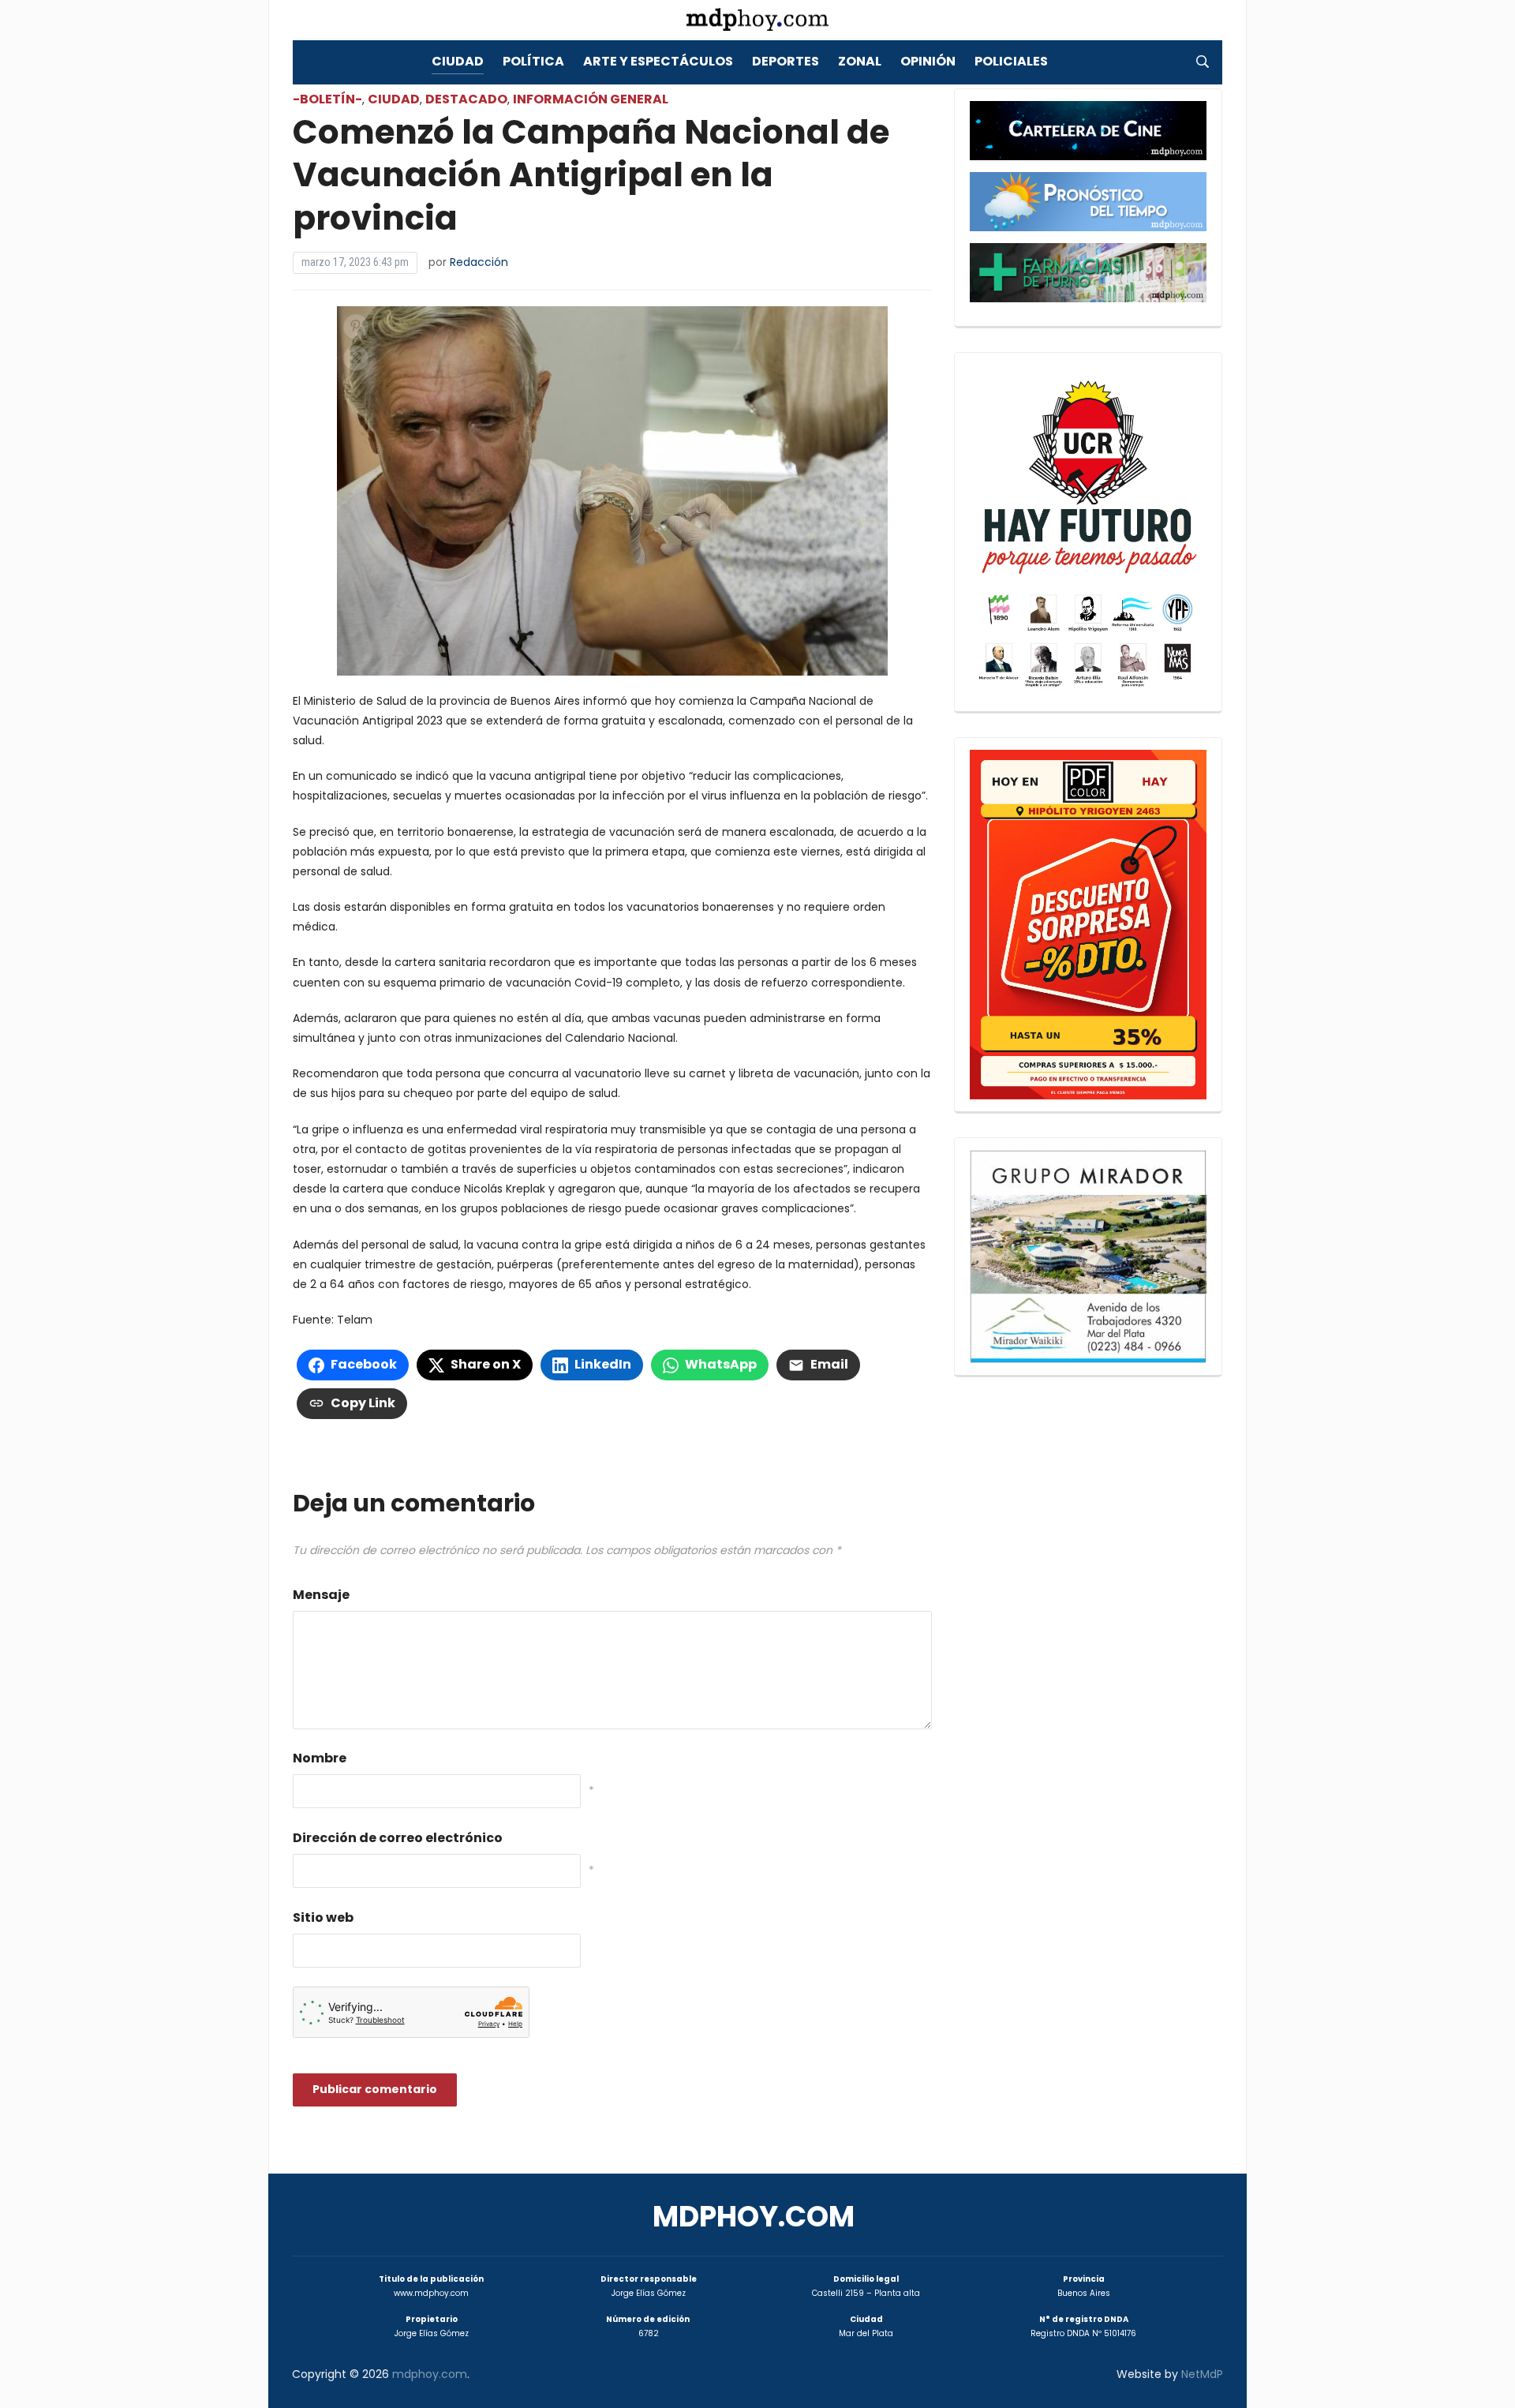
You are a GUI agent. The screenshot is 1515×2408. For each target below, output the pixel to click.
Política (533, 61)
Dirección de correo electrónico (398, 1838)
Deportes (786, 61)
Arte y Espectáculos (658, 61)
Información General (591, 99)
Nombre (320, 1758)
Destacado (466, 99)
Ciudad (458, 61)
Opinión (928, 61)
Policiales (1011, 61)
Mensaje (321, 1595)
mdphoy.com (754, 2217)
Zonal (860, 61)
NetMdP (1202, 2374)
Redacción (479, 262)
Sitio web (323, 1917)
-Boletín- (327, 99)
